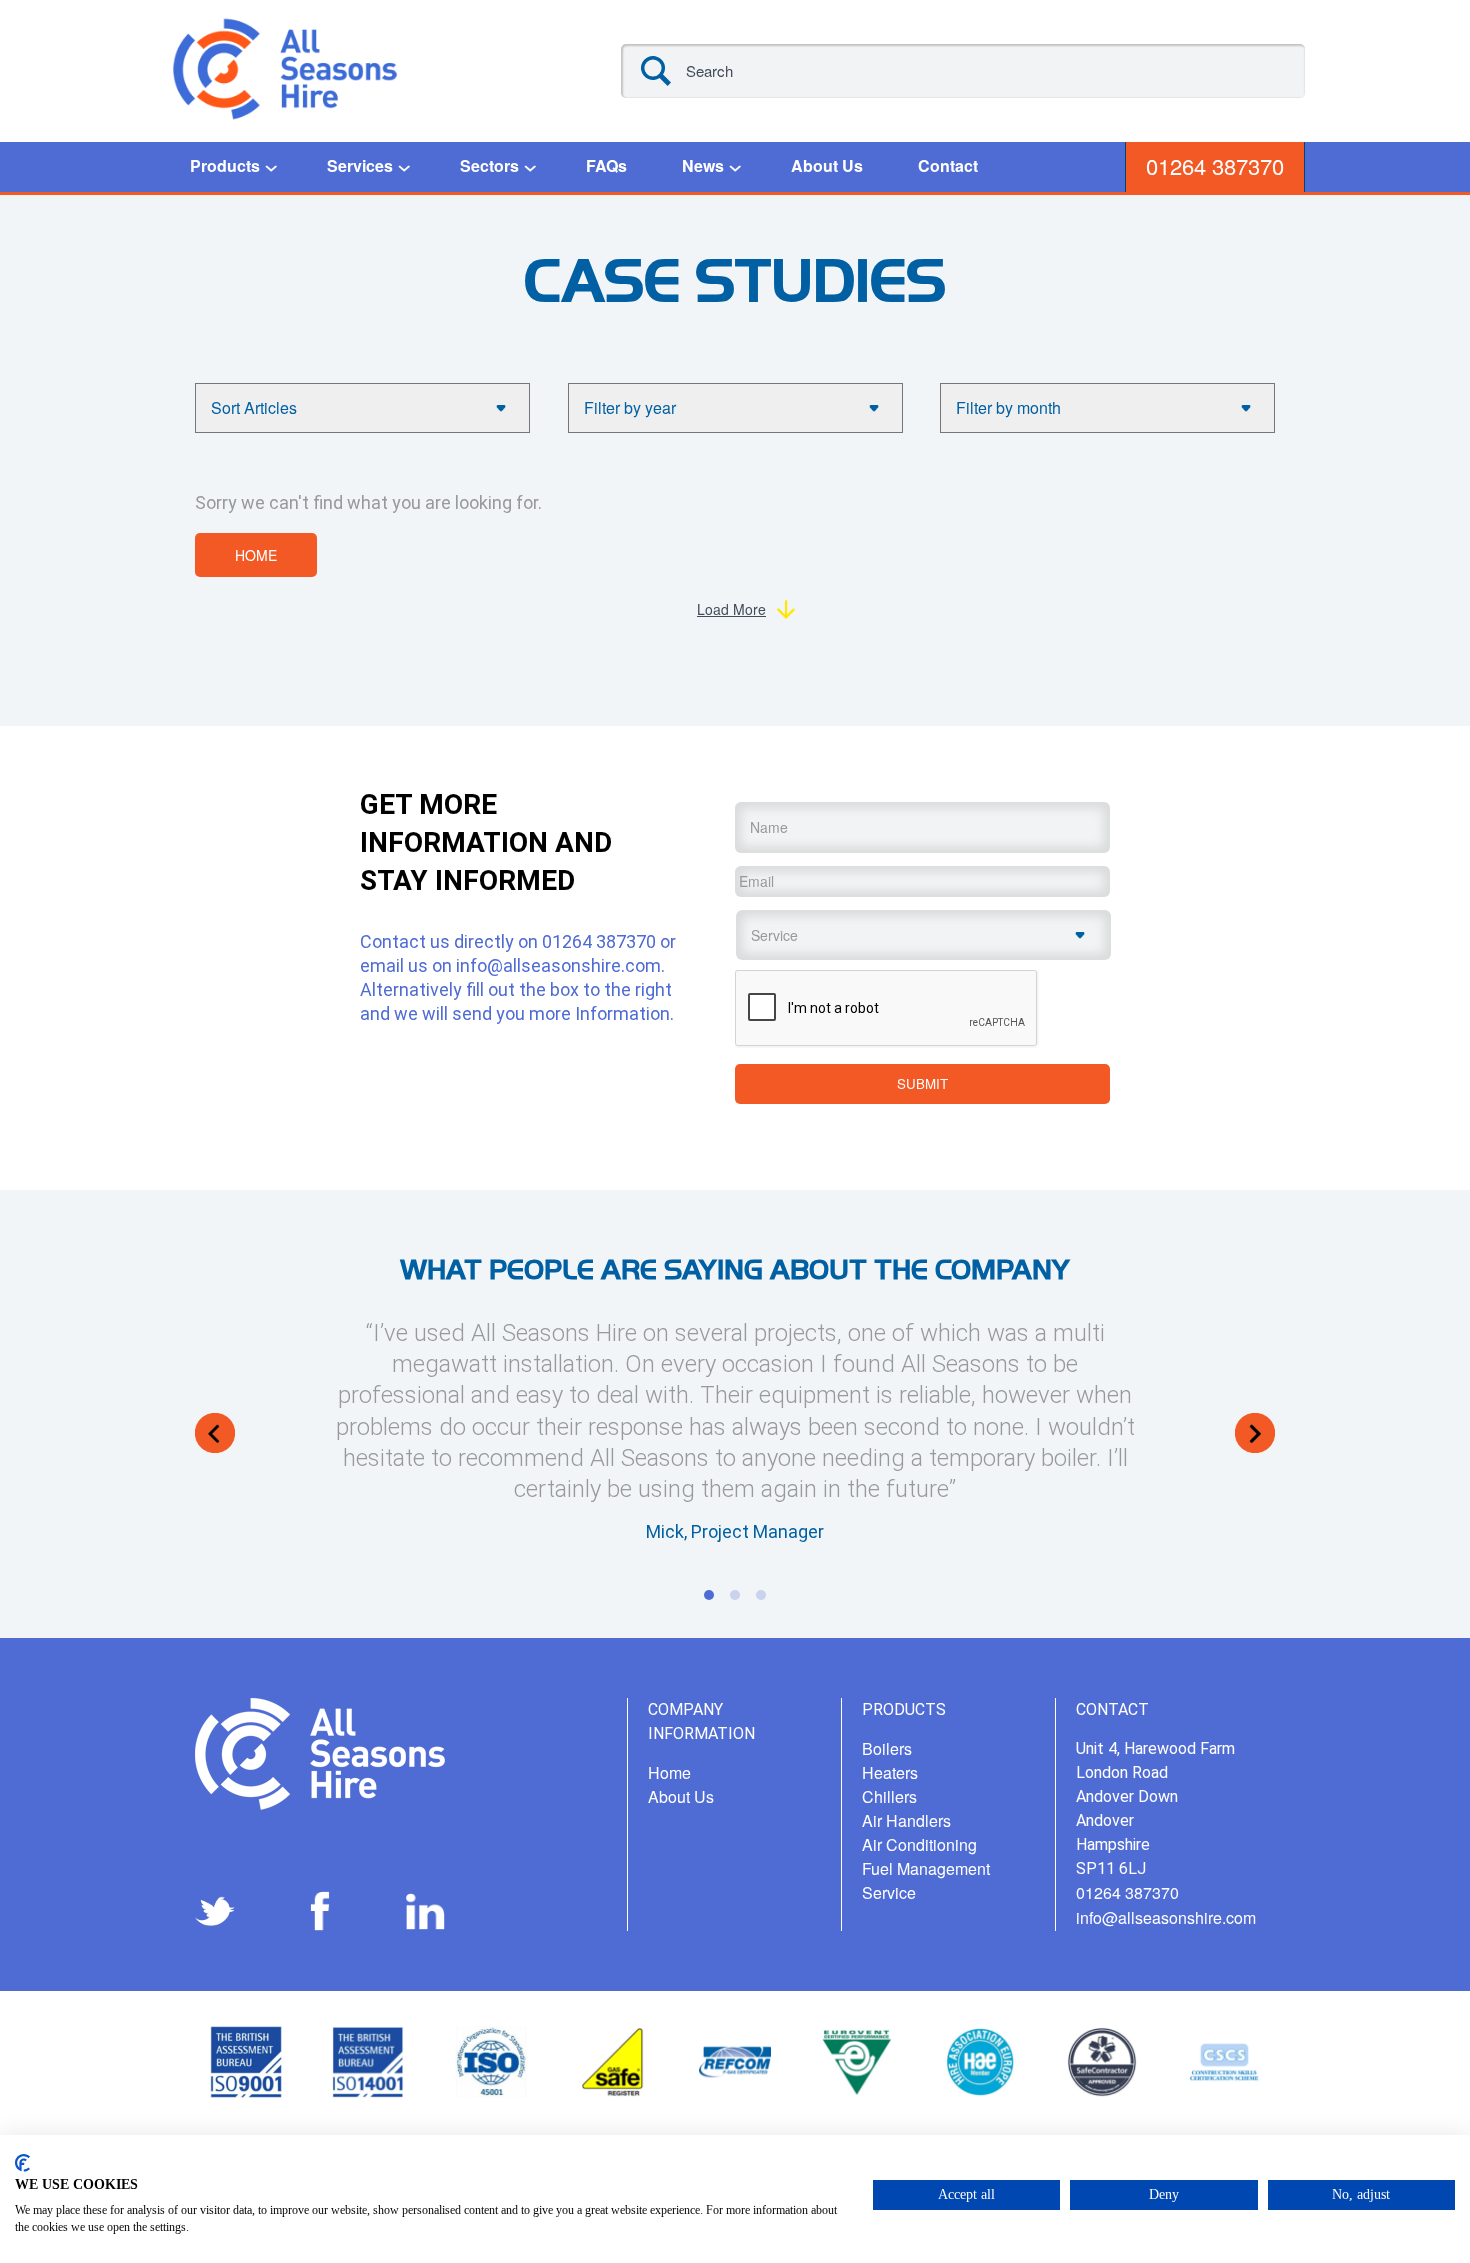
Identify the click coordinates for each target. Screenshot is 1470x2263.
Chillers (889, 1796)
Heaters (890, 1772)
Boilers (887, 1748)
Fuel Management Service (926, 1880)
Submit (922, 1083)
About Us (827, 165)
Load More (731, 609)
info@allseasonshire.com (558, 965)
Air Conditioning (919, 1844)
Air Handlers (906, 1820)
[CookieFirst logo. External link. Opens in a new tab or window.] (22, 2163)
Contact (948, 165)
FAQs (606, 165)
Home (256, 555)
